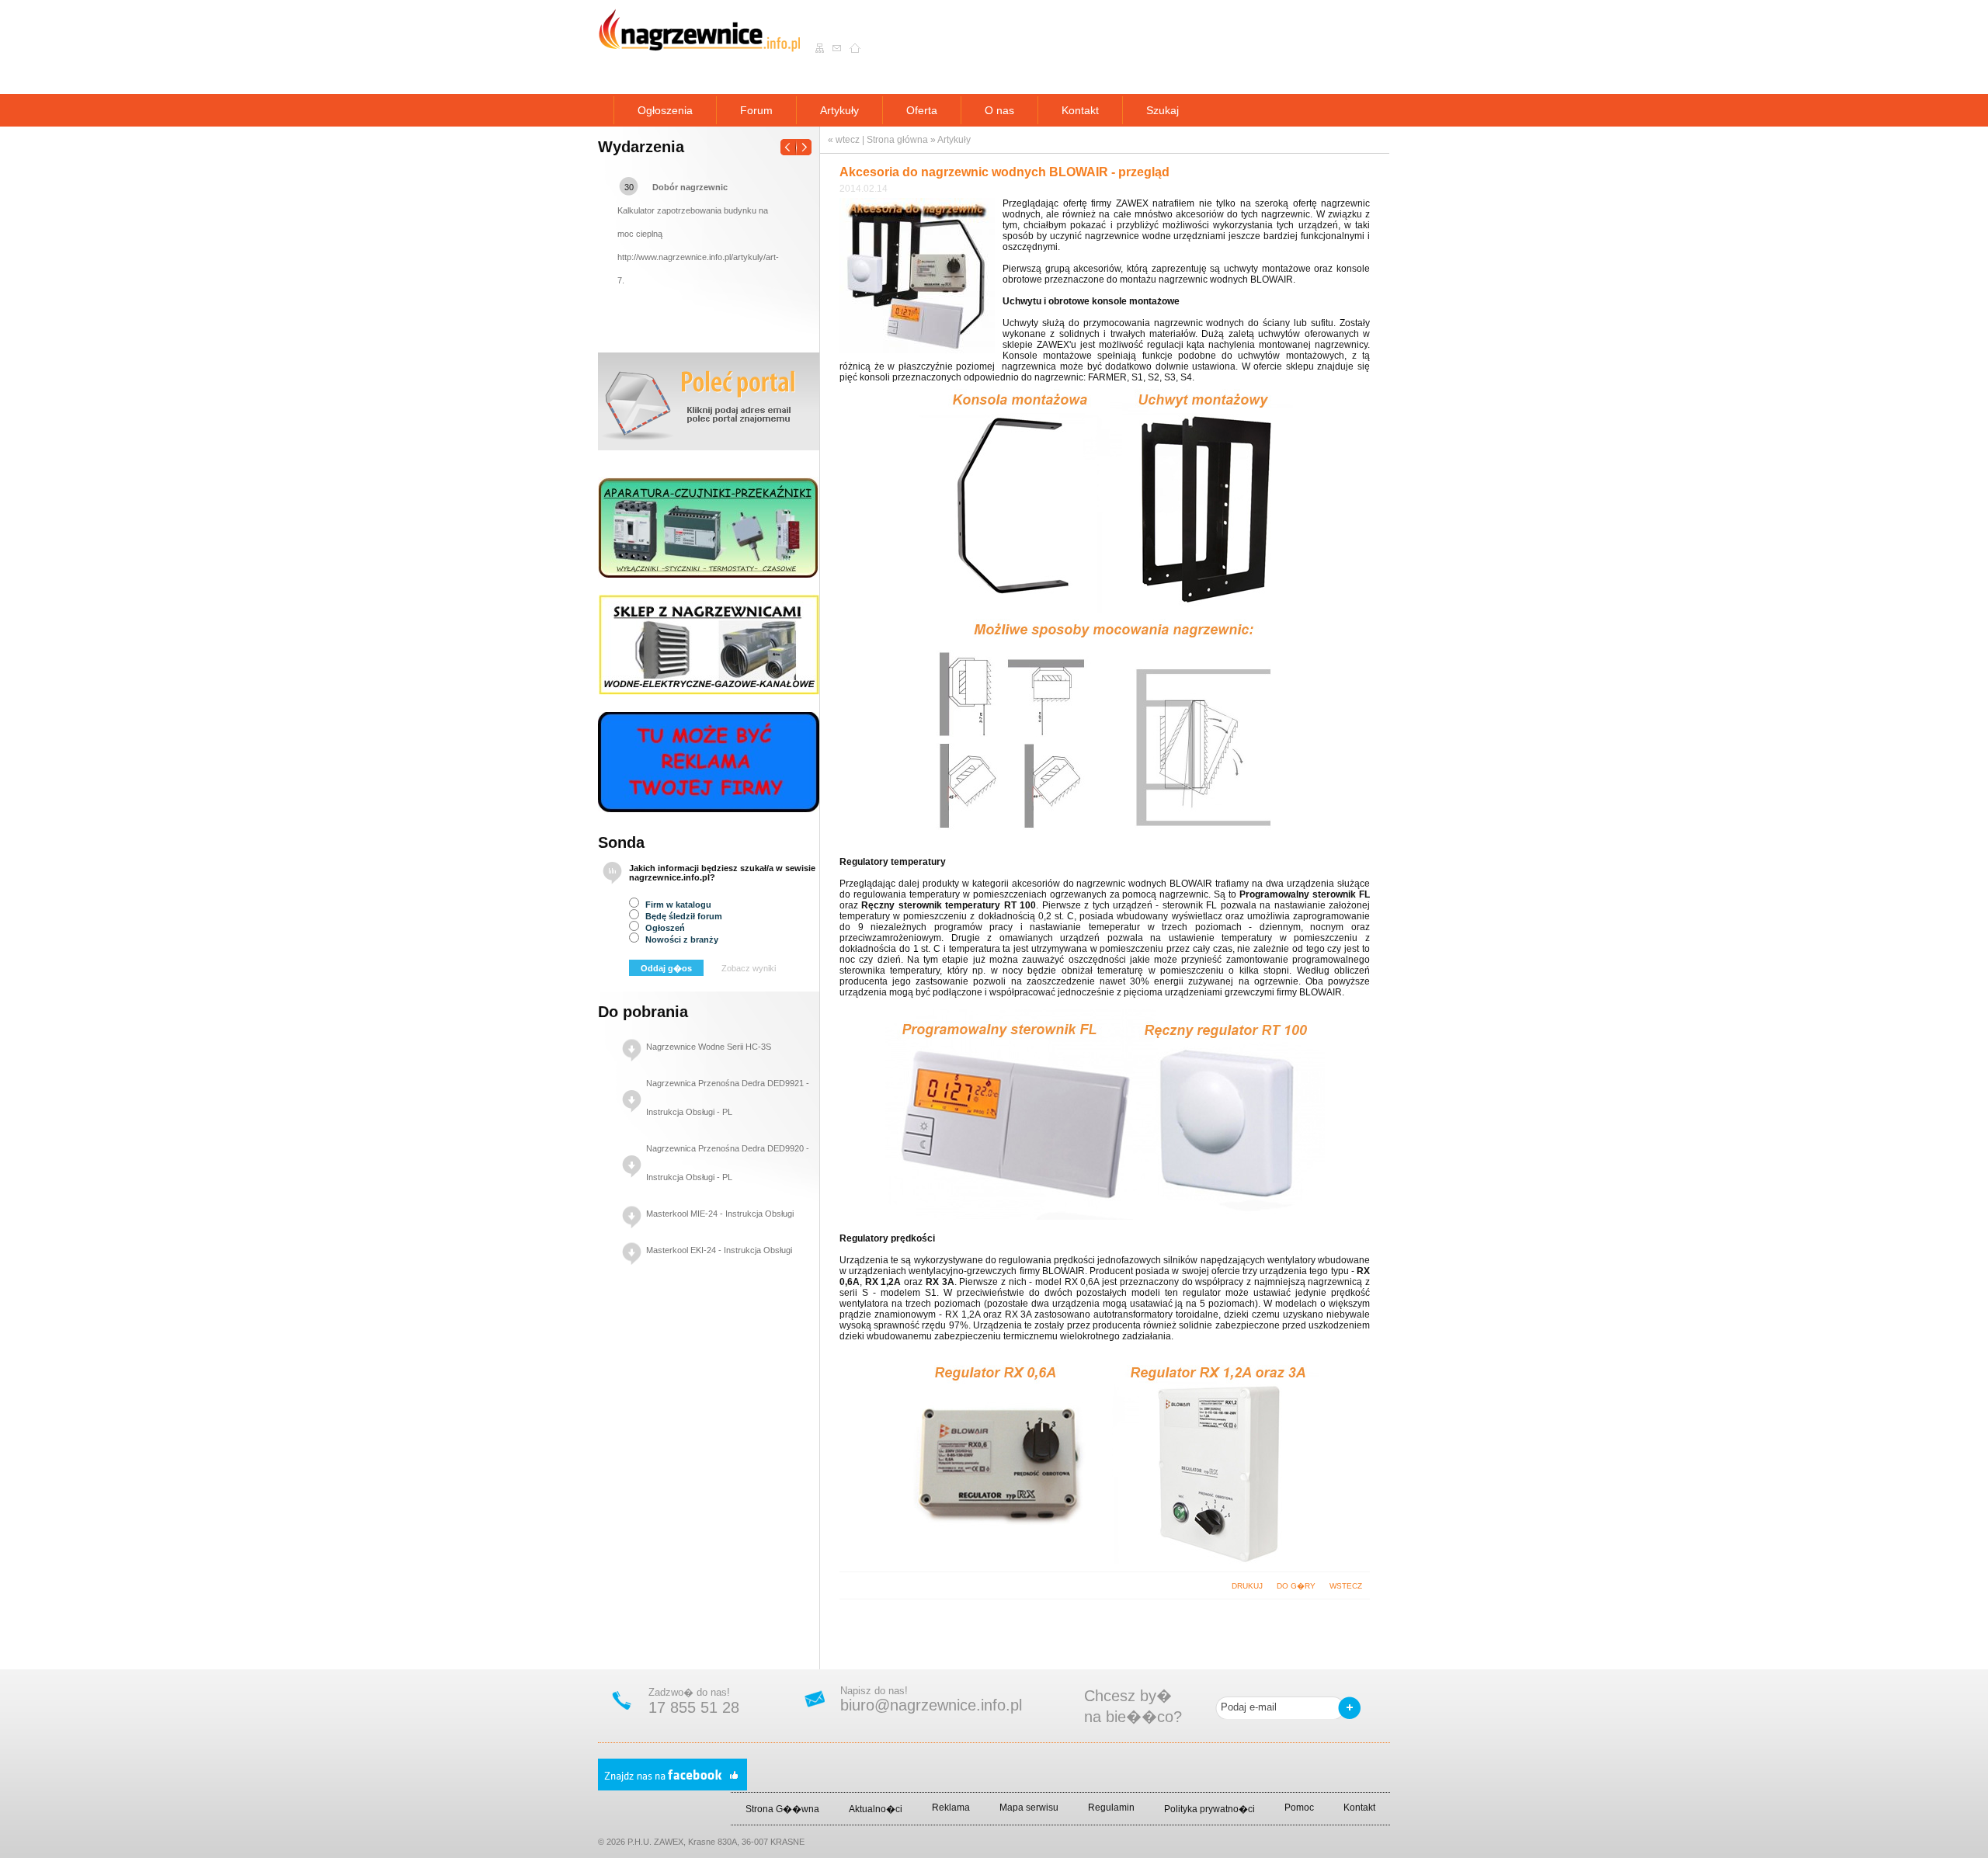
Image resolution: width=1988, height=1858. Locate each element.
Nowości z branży (681, 939)
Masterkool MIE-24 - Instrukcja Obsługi (720, 1214)
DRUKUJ (1247, 1586)
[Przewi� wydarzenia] (796, 143)
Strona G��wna (782, 1809)
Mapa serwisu (1029, 1808)
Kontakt (1080, 110)
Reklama (951, 1808)
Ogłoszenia (665, 110)
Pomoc (1299, 1808)
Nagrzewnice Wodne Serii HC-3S (709, 1047)
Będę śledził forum (683, 916)
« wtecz (844, 140)
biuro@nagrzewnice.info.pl (931, 1705)
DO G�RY (1296, 1586)
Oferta (922, 110)
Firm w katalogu (677, 905)
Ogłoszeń (664, 928)
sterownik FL (1190, 905)
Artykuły (839, 110)
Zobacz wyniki (749, 968)
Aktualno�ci (876, 1809)
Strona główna (897, 140)
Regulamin (1111, 1808)
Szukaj (1163, 110)
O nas (999, 110)
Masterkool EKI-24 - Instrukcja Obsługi (719, 1250)
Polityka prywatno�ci (1209, 1809)
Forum (756, 110)
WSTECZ (1346, 1586)
